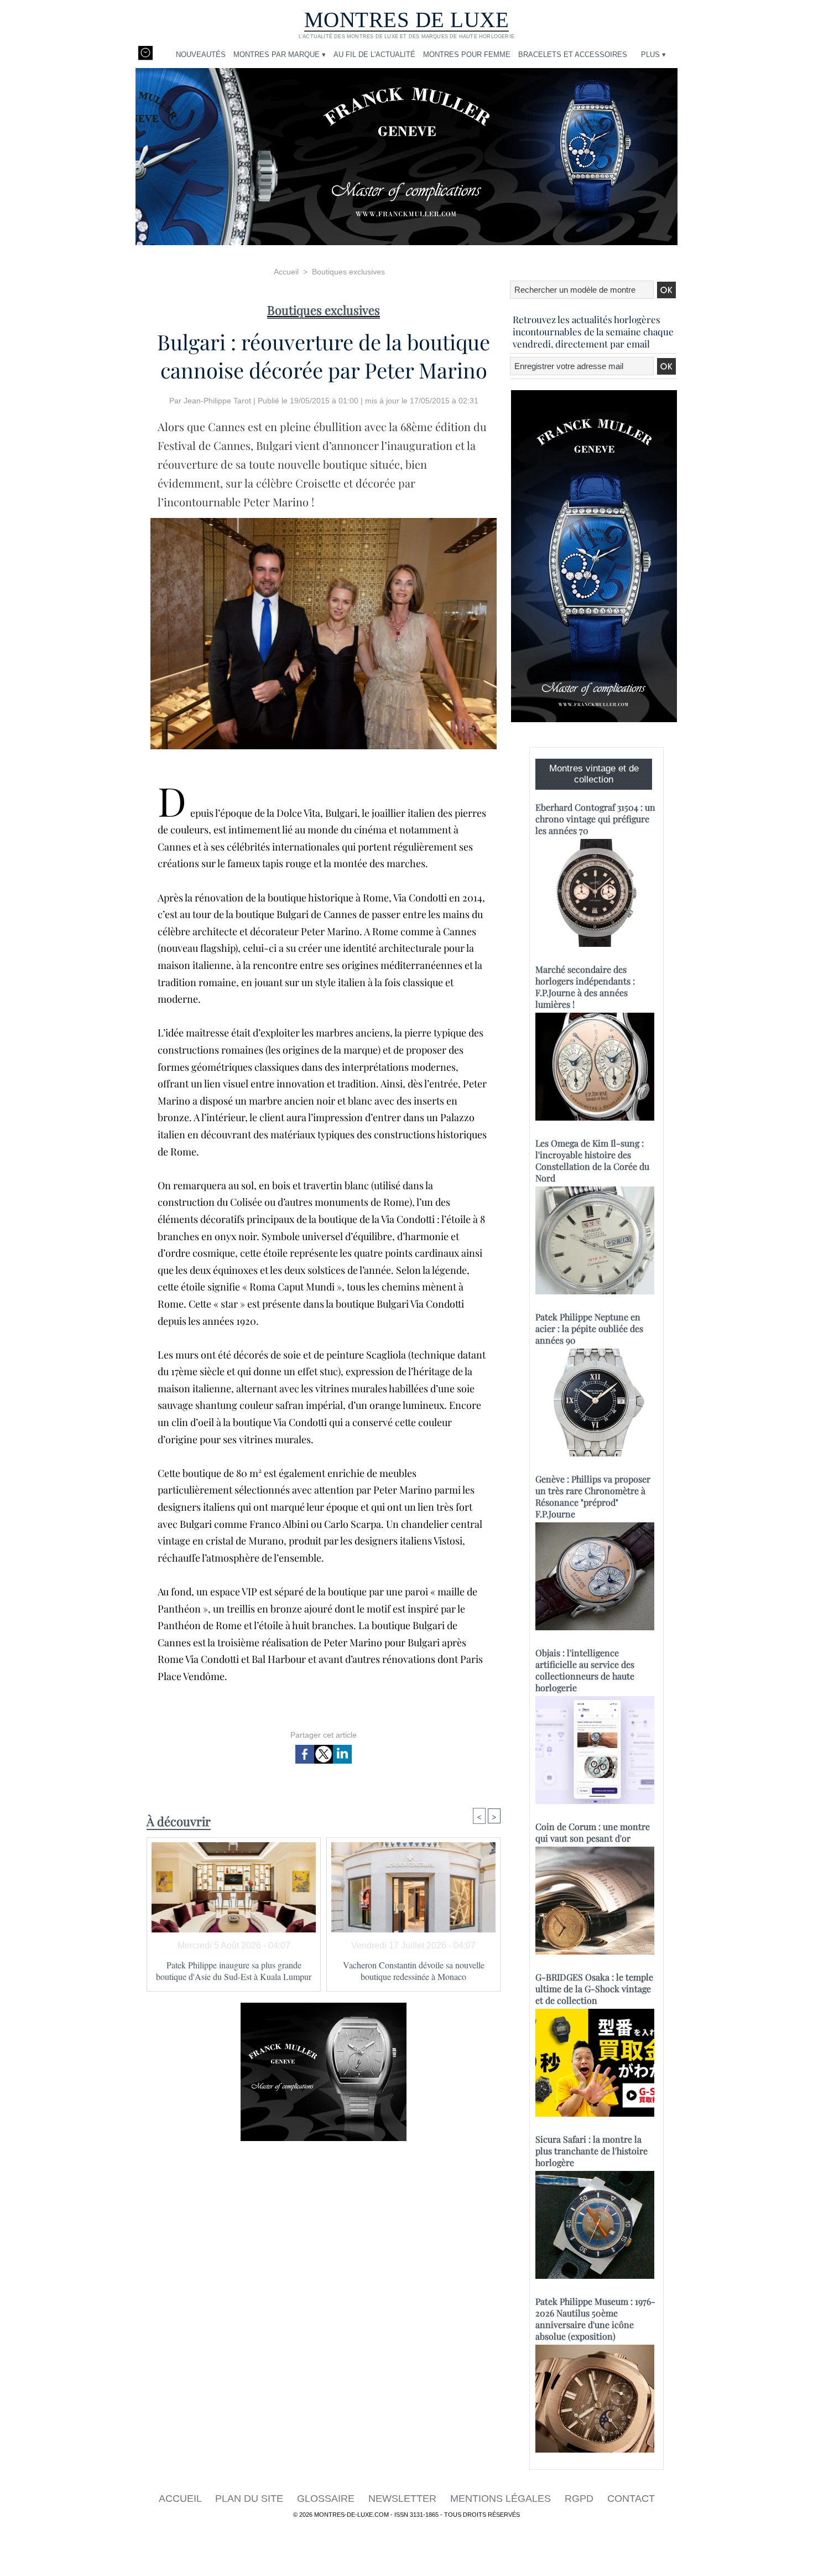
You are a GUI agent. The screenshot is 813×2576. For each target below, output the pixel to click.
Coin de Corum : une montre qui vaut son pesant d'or (593, 1832)
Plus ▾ (653, 55)
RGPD (580, 2499)
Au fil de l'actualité (374, 55)
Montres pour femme (467, 55)
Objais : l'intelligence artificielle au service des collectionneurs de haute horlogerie (585, 1670)
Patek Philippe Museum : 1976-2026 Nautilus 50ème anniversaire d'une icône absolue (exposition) (595, 2319)
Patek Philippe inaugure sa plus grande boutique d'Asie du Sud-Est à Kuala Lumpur (234, 1971)
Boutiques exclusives (348, 272)
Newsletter (404, 2499)
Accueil (286, 272)
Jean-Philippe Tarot (217, 401)
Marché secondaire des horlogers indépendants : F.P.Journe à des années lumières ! (585, 987)
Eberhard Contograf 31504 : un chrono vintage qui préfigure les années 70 (595, 819)
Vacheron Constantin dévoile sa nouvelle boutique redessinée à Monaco (414, 1971)
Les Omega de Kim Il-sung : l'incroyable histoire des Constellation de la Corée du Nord (592, 1160)
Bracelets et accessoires (573, 55)
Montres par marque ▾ (280, 55)
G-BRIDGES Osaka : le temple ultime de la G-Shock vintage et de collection (594, 1989)
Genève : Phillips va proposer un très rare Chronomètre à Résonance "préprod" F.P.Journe (593, 1496)
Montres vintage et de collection (594, 774)
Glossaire (327, 2499)
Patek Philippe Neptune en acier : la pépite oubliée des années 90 (589, 1328)
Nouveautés (201, 55)
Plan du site (251, 2499)
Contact (631, 2499)
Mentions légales (502, 2499)
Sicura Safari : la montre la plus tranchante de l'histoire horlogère (591, 2151)
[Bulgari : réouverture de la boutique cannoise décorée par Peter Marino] (324, 521)
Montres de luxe (407, 20)
